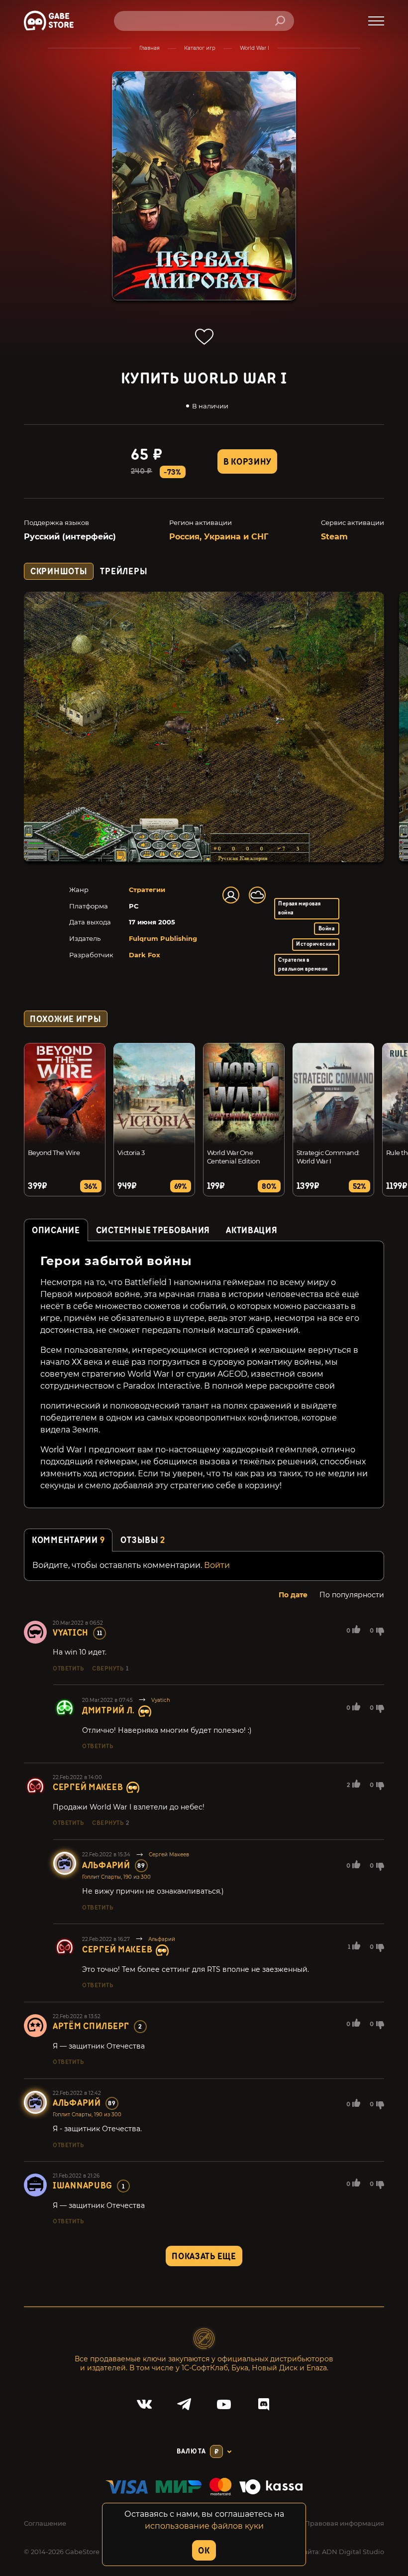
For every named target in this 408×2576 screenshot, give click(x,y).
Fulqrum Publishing (163, 938)
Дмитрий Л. (108, 1711)
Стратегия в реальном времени (303, 965)
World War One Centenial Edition (233, 1157)
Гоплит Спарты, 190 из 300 (116, 1877)
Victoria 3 (131, 1153)
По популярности (352, 1595)
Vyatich (71, 1633)
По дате (293, 1595)
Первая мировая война (300, 908)
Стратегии (147, 890)
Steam (334, 537)
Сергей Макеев (88, 1787)
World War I (255, 48)
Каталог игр (200, 48)
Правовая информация (344, 2523)
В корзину (247, 462)
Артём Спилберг (91, 2026)
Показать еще (204, 2256)
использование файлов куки (204, 2526)
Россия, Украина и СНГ (219, 537)
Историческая (315, 944)
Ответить (68, 1669)
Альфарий (106, 1866)
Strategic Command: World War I (328, 1157)
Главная (150, 48)
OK (204, 2551)
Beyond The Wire (54, 1153)
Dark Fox (145, 955)
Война (327, 929)
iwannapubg (83, 2186)
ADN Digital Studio (353, 2552)
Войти (217, 1565)
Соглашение (45, 2523)
